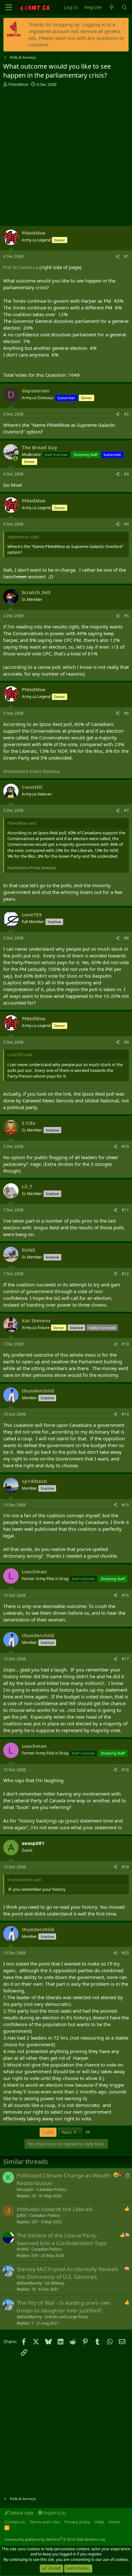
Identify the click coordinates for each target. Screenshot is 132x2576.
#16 (125, 1595)
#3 (126, 474)
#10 (125, 1146)
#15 (125, 1505)
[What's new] (112, 7)
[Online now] (16, 458)
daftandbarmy (29, 2283)
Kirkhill (23, 2249)
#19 (125, 1867)
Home (115, 2522)
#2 (126, 414)
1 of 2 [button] (48, 2132)
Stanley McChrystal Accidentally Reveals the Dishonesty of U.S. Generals (67, 2273)
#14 (125, 1414)
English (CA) (54, 2513)
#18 (125, 1770)
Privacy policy (77, 2522)
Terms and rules (45, 2522)
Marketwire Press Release (31, 771)
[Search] (124, 7)
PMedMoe (18, 84)
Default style (21, 2513)
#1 (126, 256)
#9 (126, 1042)
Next (67, 2132)
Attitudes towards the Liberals (55, 2209)
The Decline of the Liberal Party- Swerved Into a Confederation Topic (62, 2239)
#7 (126, 810)
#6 (126, 713)
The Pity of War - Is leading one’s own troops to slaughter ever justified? (64, 2307)
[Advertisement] (66, 156)
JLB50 (22, 2215)
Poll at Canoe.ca (21, 267)
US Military (55, 2283)
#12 (125, 1274)
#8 (126, 938)
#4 (126, 524)
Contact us (15, 2522)
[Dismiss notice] (123, 25)
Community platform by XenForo (55, 2539)
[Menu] (9, 7)
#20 (125, 1953)
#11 (125, 1210)
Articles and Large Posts (66, 2317)
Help (100, 2522)
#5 (126, 616)
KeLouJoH (25, 2189)
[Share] (118, 257)
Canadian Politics (52, 2189)
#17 (125, 1659)
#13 (125, 1344)
